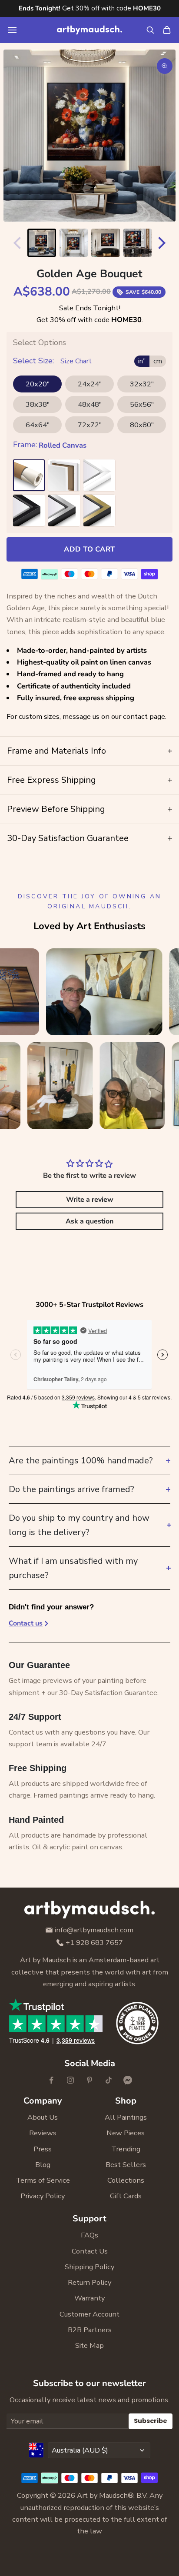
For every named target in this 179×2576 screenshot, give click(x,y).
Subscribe (151, 2421)
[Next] (164, 243)
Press (43, 2149)
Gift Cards (126, 2196)
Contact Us (90, 2251)
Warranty (89, 2298)
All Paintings (126, 2117)
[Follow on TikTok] (109, 2080)
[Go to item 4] (138, 243)
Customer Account (89, 2314)
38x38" (38, 404)
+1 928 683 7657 (94, 1943)
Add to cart (89, 549)
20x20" (38, 384)
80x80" (142, 425)
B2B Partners (90, 2330)
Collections (126, 2180)
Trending (126, 2149)
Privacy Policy (43, 2196)
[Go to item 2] (74, 243)
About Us (43, 2117)
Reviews (43, 2133)
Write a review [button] (90, 1200)
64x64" (38, 425)
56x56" (142, 404)
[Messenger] (128, 2080)
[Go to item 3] (106, 243)
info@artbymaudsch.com (94, 1930)
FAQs (89, 2235)
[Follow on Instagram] (70, 2080)
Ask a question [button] (89, 1221)
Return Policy (89, 2282)
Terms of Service (43, 2180)
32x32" (142, 384)
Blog (43, 2165)
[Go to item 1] (42, 243)
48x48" (90, 404)
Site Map (89, 2345)
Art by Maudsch (102, 2495)
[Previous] (15, 243)
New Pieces (126, 2133)
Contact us (26, 1623)
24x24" (90, 384)
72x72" (90, 425)
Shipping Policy (89, 2267)
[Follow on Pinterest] (89, 2080)
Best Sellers (126, 2165)
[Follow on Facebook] (51, 2080)
